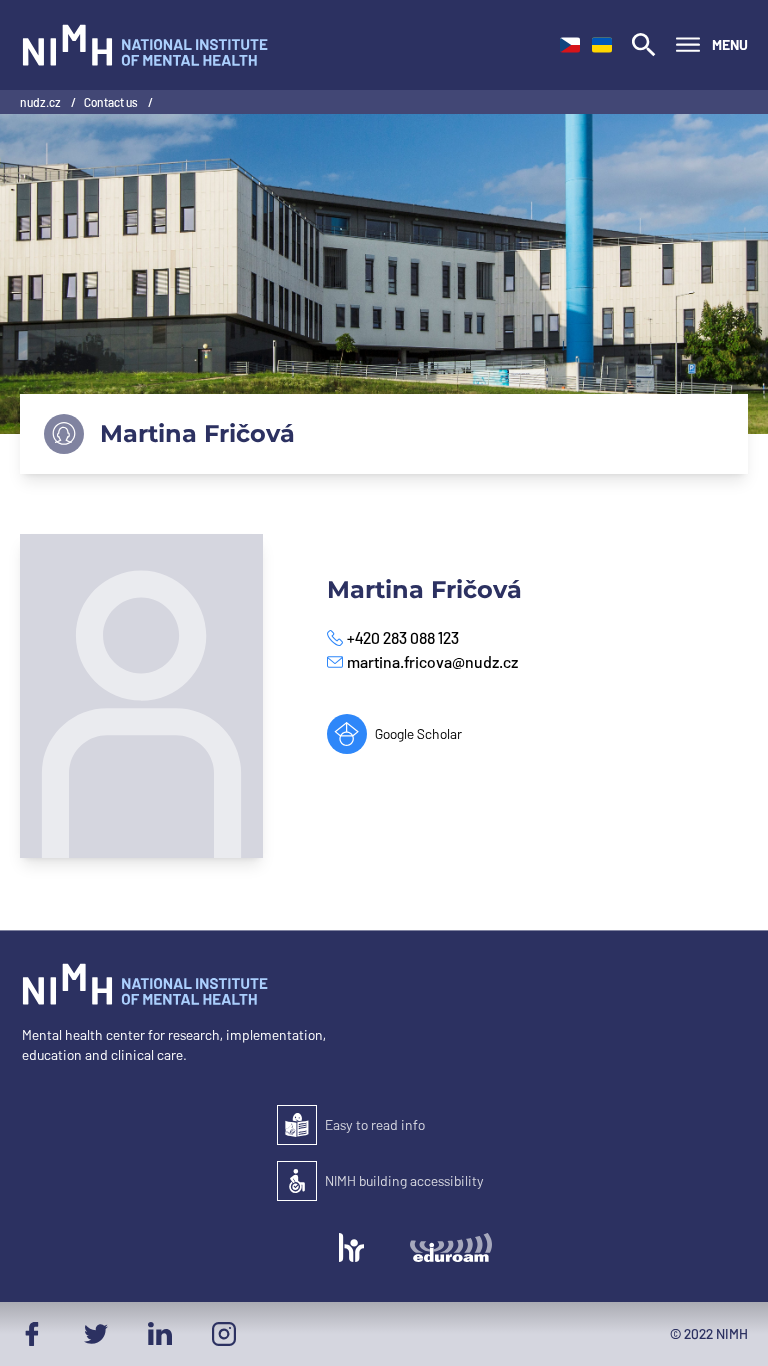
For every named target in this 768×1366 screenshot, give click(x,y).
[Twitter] (96, 1334)
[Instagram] (224, 1334)
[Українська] (602, 45)
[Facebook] (32, 1334)
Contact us (112, 102)
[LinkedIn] (160, 1334)
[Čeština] (570, 45)
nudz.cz (41, 102)
